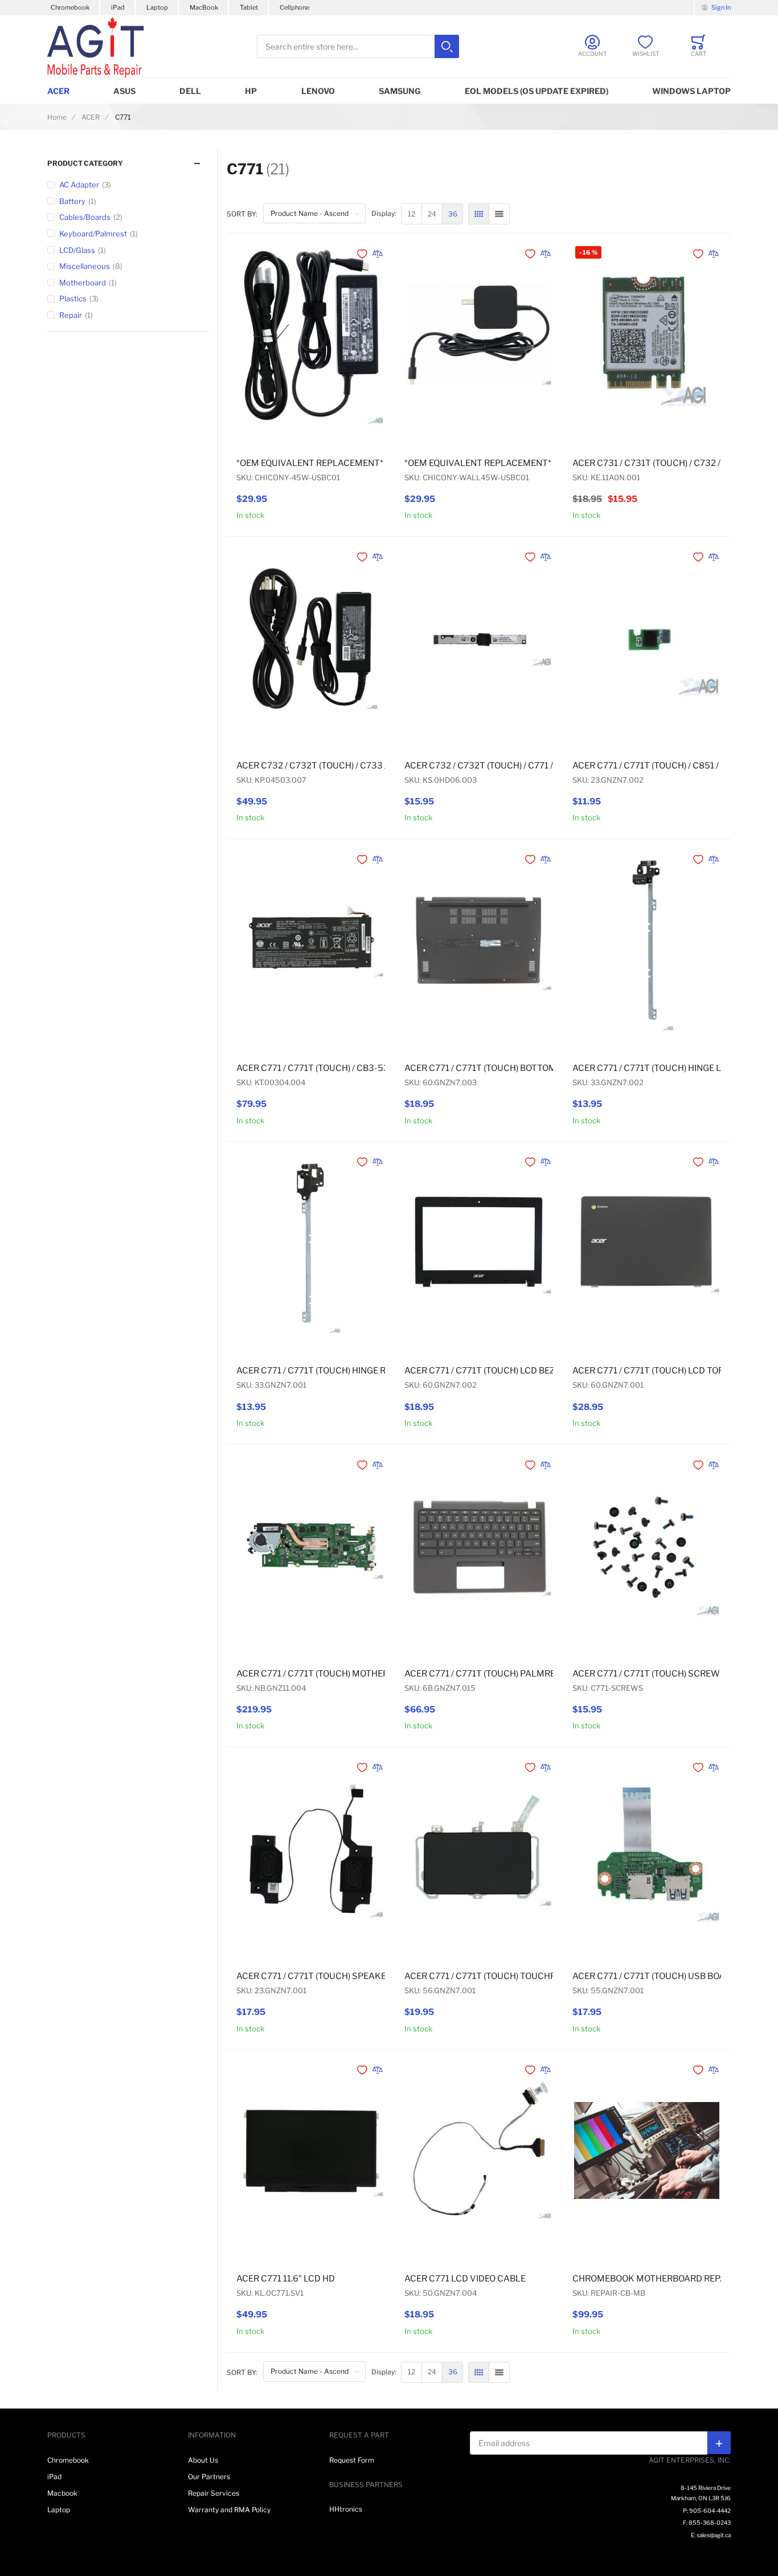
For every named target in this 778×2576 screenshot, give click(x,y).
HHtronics (346, 2509)
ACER (58, 91)
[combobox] (358, 46)
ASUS (124, 91)
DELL (190, 91)
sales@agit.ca (714, 2535)
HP (251, 91)
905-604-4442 (710, 2510)
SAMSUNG (400, 91)
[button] (363, 254)
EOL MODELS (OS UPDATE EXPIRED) (537, 91)
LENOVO (318, 91)
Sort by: (242, 214)
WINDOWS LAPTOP (691, 91)
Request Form (352, 2460)
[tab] (128, 163)
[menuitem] (411, 214)
